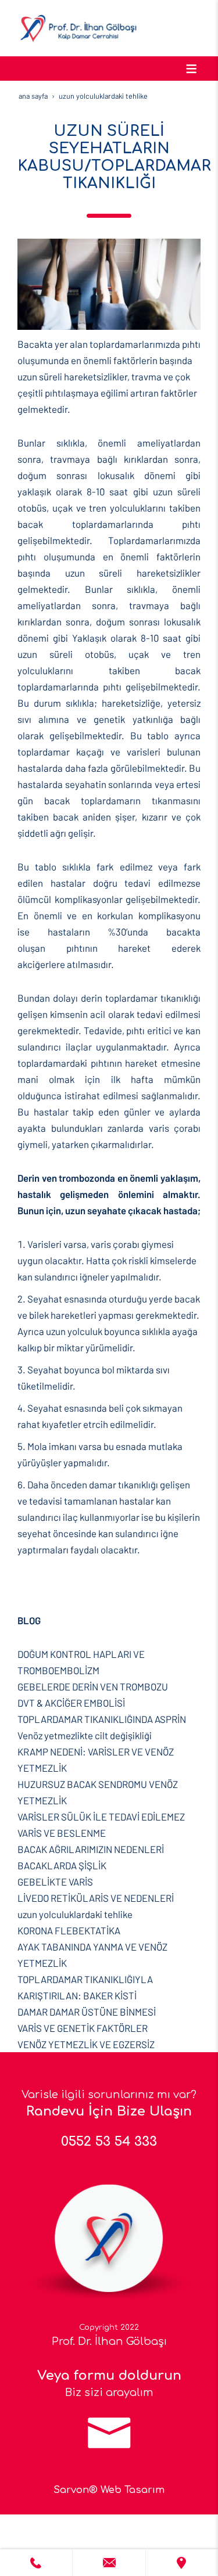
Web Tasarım (133, 2490)
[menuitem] (109, 1662)
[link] (36, 2563)
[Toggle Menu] (191, 69)
